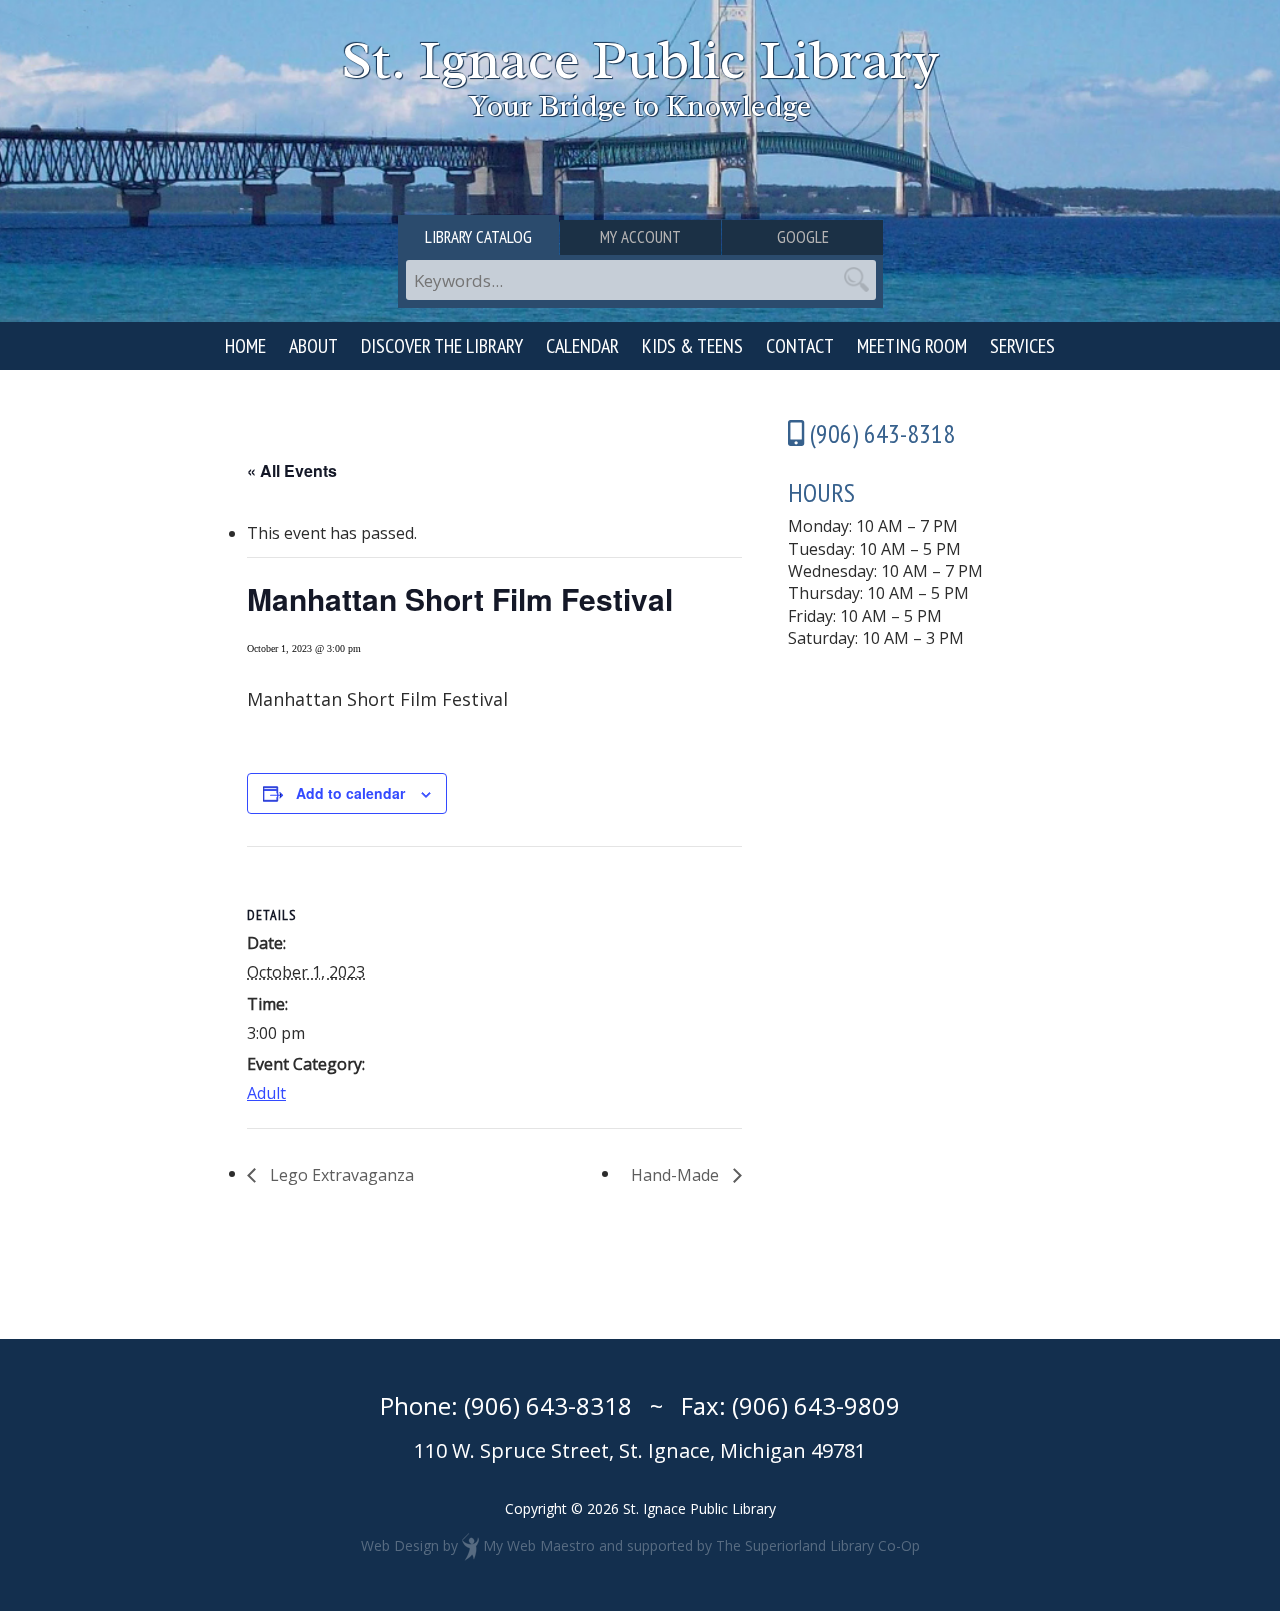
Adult (266, 1093)
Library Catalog (478, 237)
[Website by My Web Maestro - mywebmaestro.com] (470, 1545)
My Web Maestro (539, 1545)
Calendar (582, 346)
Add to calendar (350, 793)
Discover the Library (442, 346)
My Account (640, 237)
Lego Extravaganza (340, 1175)
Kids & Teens (692, 346)
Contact (800, 346)
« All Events (292, 470)
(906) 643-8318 (548, 1405)
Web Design (400, 1545)
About (313, 346)
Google (803, 237)
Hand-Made (677, 1175)
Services (1022, 346)
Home (245, 346)
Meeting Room (912, 346)
